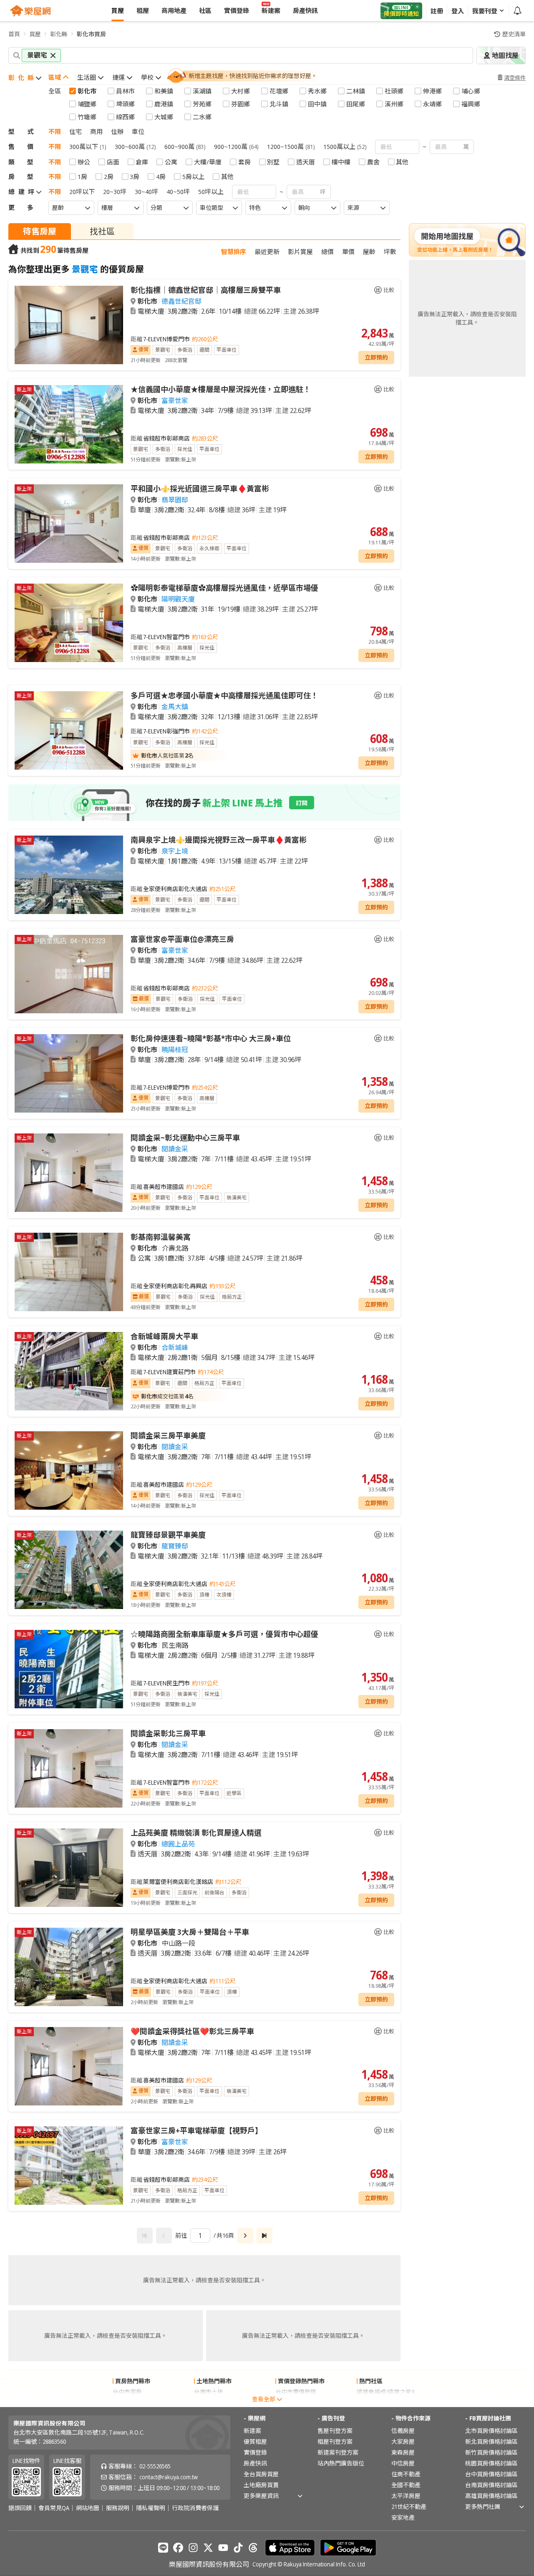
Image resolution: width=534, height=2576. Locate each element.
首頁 (14, 34)
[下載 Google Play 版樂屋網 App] (348, 2548)
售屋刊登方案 (335, 2431)
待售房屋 (40, 231)
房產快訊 (255, 2463)
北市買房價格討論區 (491, 2431)
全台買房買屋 (261, 2474)
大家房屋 (403, 2441)
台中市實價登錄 (296, 2392)
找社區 (102, 231)
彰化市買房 (91, 34)
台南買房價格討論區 (491, 2485)
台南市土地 (209, 2392)
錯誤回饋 (20, 2508)
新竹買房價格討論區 (491, 2452)
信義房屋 (403, 2431)
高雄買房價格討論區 (491, 2496)
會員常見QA (54, 2508)
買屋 (35, 34)
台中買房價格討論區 (491, 2474)
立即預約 (376, 357)
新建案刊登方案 (338, 2452)
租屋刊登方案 (335, 2441)
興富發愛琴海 (374, 2403)
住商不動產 (406, 2474)
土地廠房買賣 (261, 2485)
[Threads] (253, 2548)
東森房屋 (403, 2452)
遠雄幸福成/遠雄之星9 (385, 2392)
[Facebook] (178, 2548)
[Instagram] (193, 2548)
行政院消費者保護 (195, 2508)
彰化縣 (59, 34)
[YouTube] (223, 2548)
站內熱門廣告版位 (341, 2463)
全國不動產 (406, 2485)
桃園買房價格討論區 (491, 2463)
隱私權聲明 (151, 2508)
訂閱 (302, 803)
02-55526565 (155, 2466)
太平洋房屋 (406, 2496)
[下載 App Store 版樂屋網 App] (290, 2548)
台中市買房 (127, 2392)
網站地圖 (88, 2508)
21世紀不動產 (409, 2507)
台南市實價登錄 (296, 2403)
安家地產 (403, 2517)
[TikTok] (238, 2548)
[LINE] (163, 2548)
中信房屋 (403, 2463)
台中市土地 (209, 2403)
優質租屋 (255, 2441)
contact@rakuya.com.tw (169, 2477)
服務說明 (118, 2508)
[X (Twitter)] (208, 2548)
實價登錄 (255, 2452)
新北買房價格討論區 (491, 2441)
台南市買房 (127, 2403)
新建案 (252, 2431)
